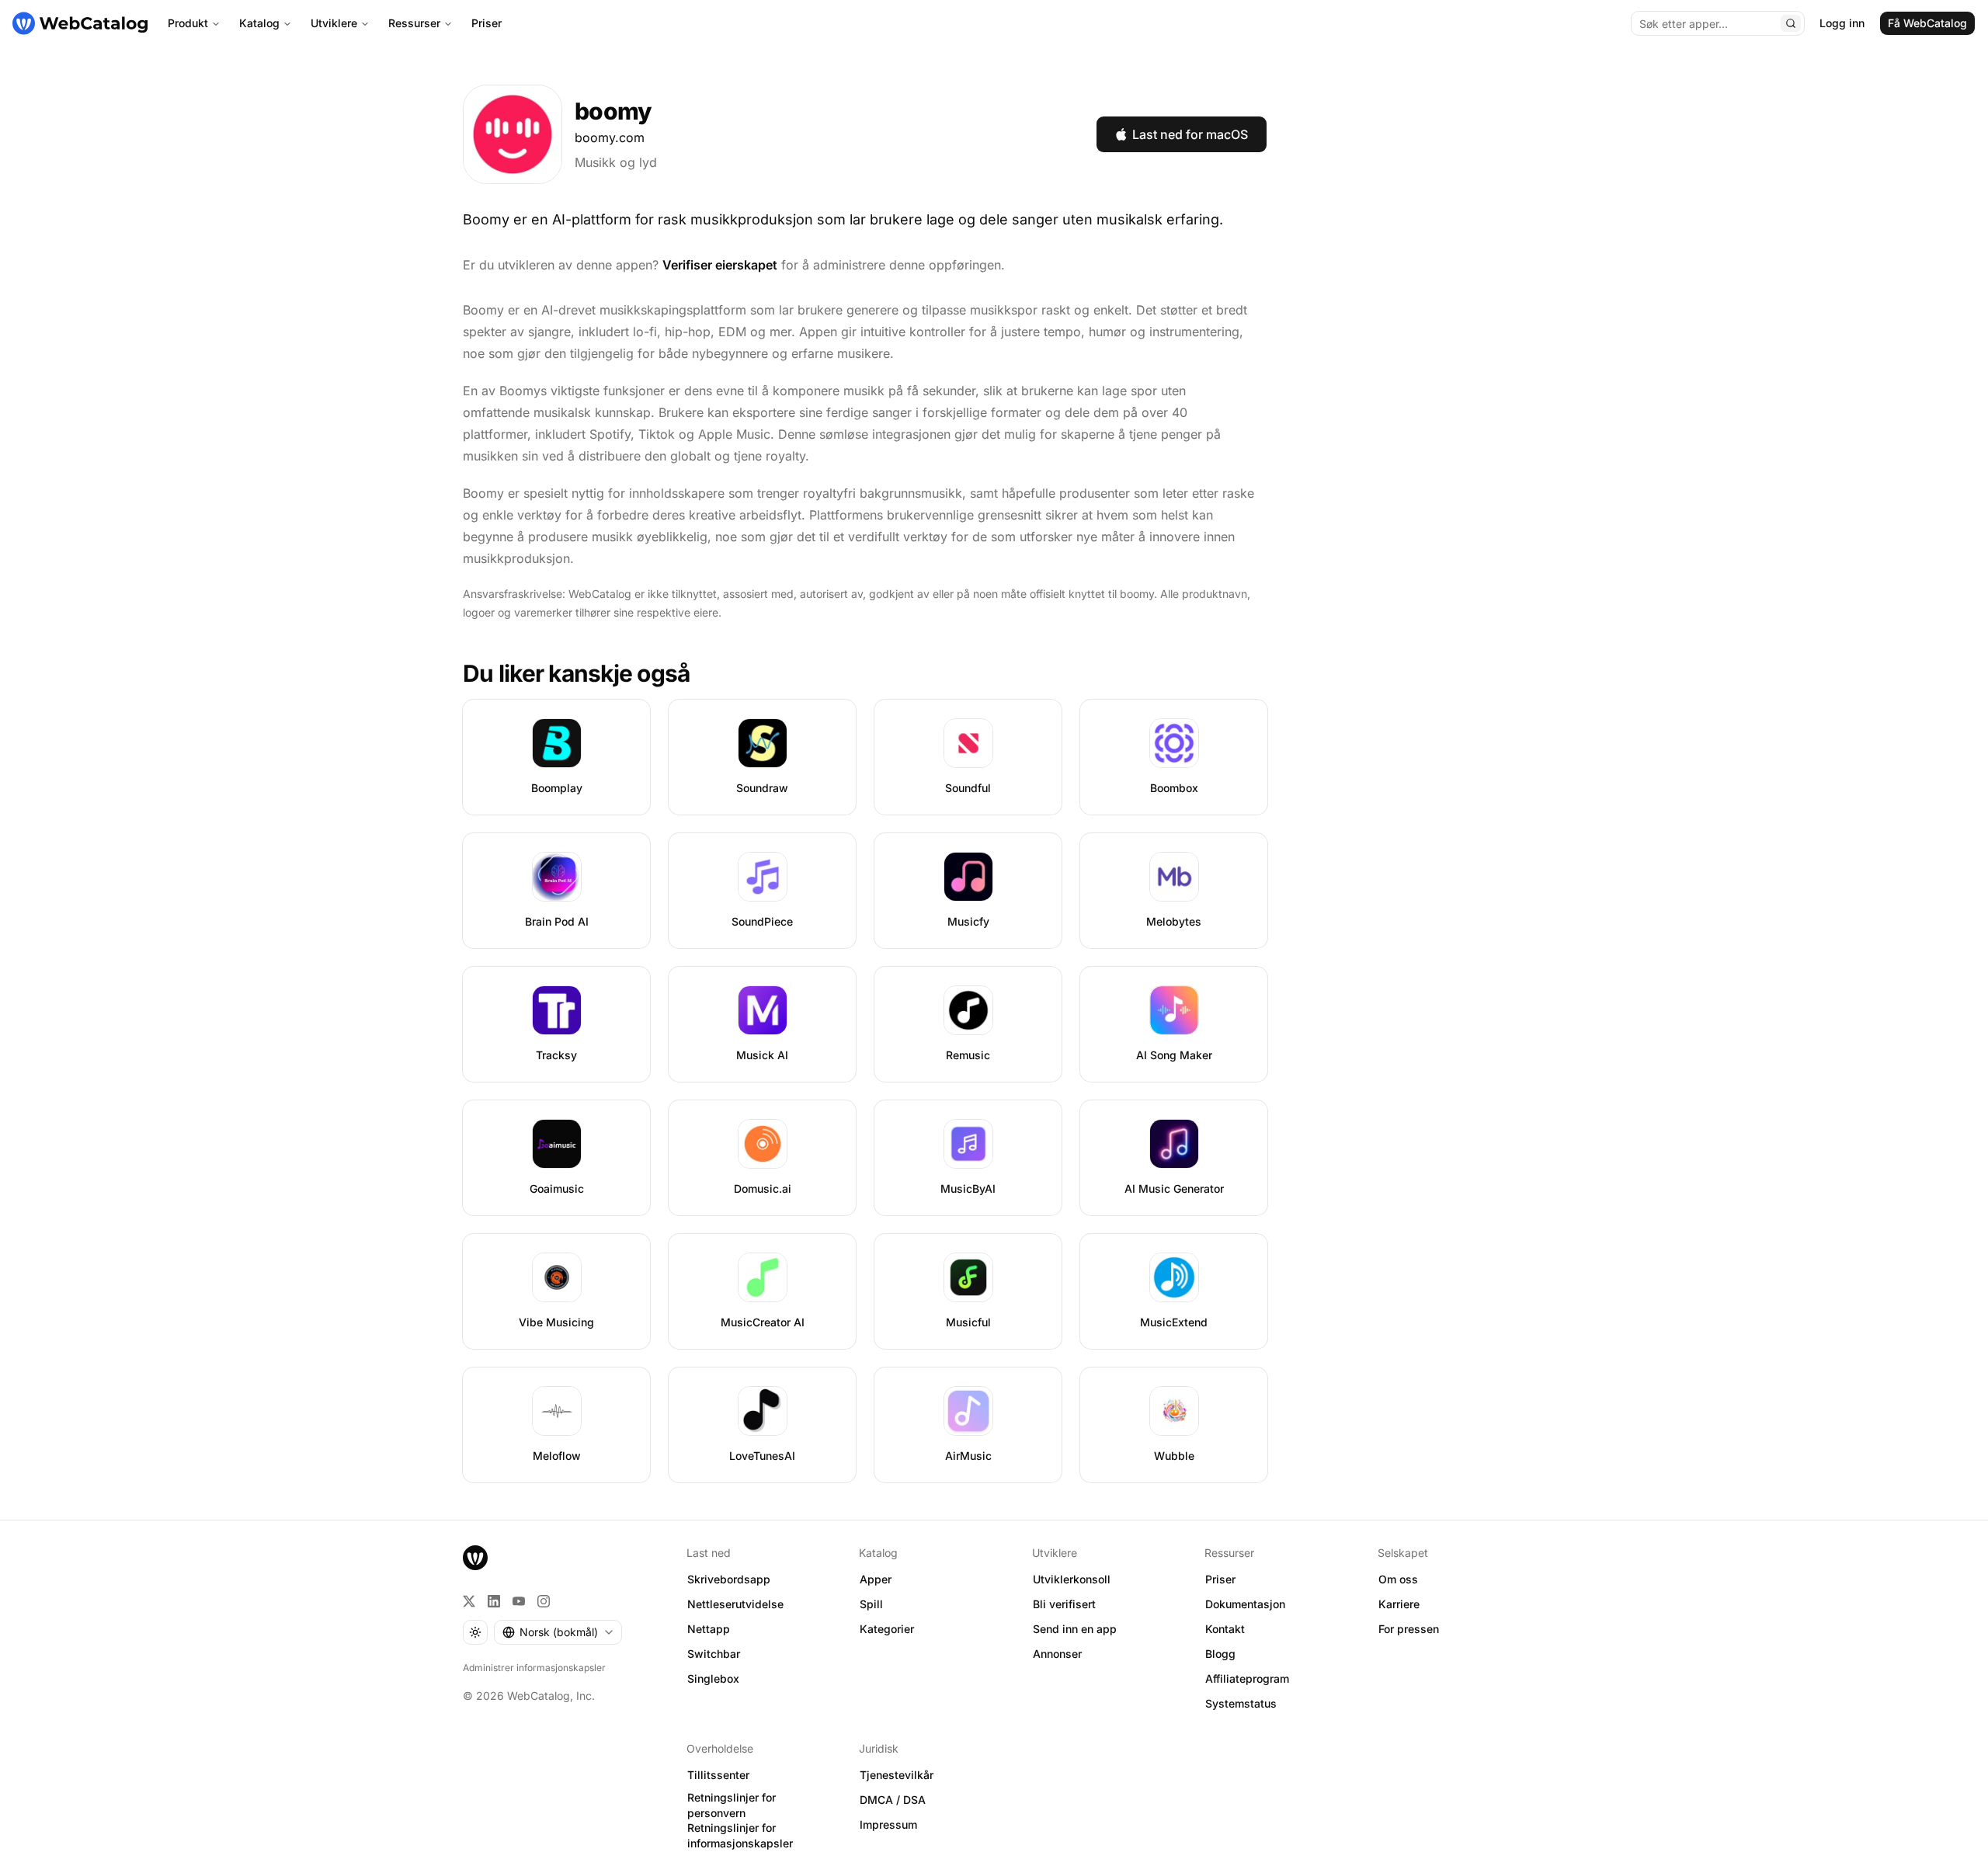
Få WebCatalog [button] (1927, 23)
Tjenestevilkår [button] (897, 1775)
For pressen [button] (1409, 1629)
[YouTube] (519, 1601)
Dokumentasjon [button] (1245, 1604)
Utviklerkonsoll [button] (1072, 1579)
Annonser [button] (1057, 1654)
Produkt (188, 23)
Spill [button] (871, 1604)
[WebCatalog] (475, 1558)
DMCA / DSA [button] (893, 1800)
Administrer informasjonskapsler (534, 1668)
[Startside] (80, 23)
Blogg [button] (1220, 1654)
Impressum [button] (888, 1824)
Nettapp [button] (709, 1629)
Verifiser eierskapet (720, 265)
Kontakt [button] (1225, 1629)
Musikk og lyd (616, 162)
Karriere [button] (1399, 1604)
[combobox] (558, 1632)
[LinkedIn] (494, 1601)
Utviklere (334, 23)
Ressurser (414, 23)
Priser (487, 23)
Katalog (259, 23)
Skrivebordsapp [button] (729, 1579)
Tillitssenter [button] (718, 1775)
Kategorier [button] (887, 1629)
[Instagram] (544, 1601)
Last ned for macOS (1190, 134)
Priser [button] (1220, 1579)
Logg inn (1842, 23)
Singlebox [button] (713, 1678)
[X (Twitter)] (469, 1601)
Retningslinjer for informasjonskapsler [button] (740, 1836)
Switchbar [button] (714, 1654)
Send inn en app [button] (1075, 1629)
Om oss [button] (1398, 1579)
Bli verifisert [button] (1064, 1604)
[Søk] (1791, 23)
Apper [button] (876, 1579)
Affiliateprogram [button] (1247, 1678)
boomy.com (610, 137)
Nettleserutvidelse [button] (735, 1604)
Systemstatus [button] (1241, 1703)
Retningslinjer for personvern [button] (732, 1805)
